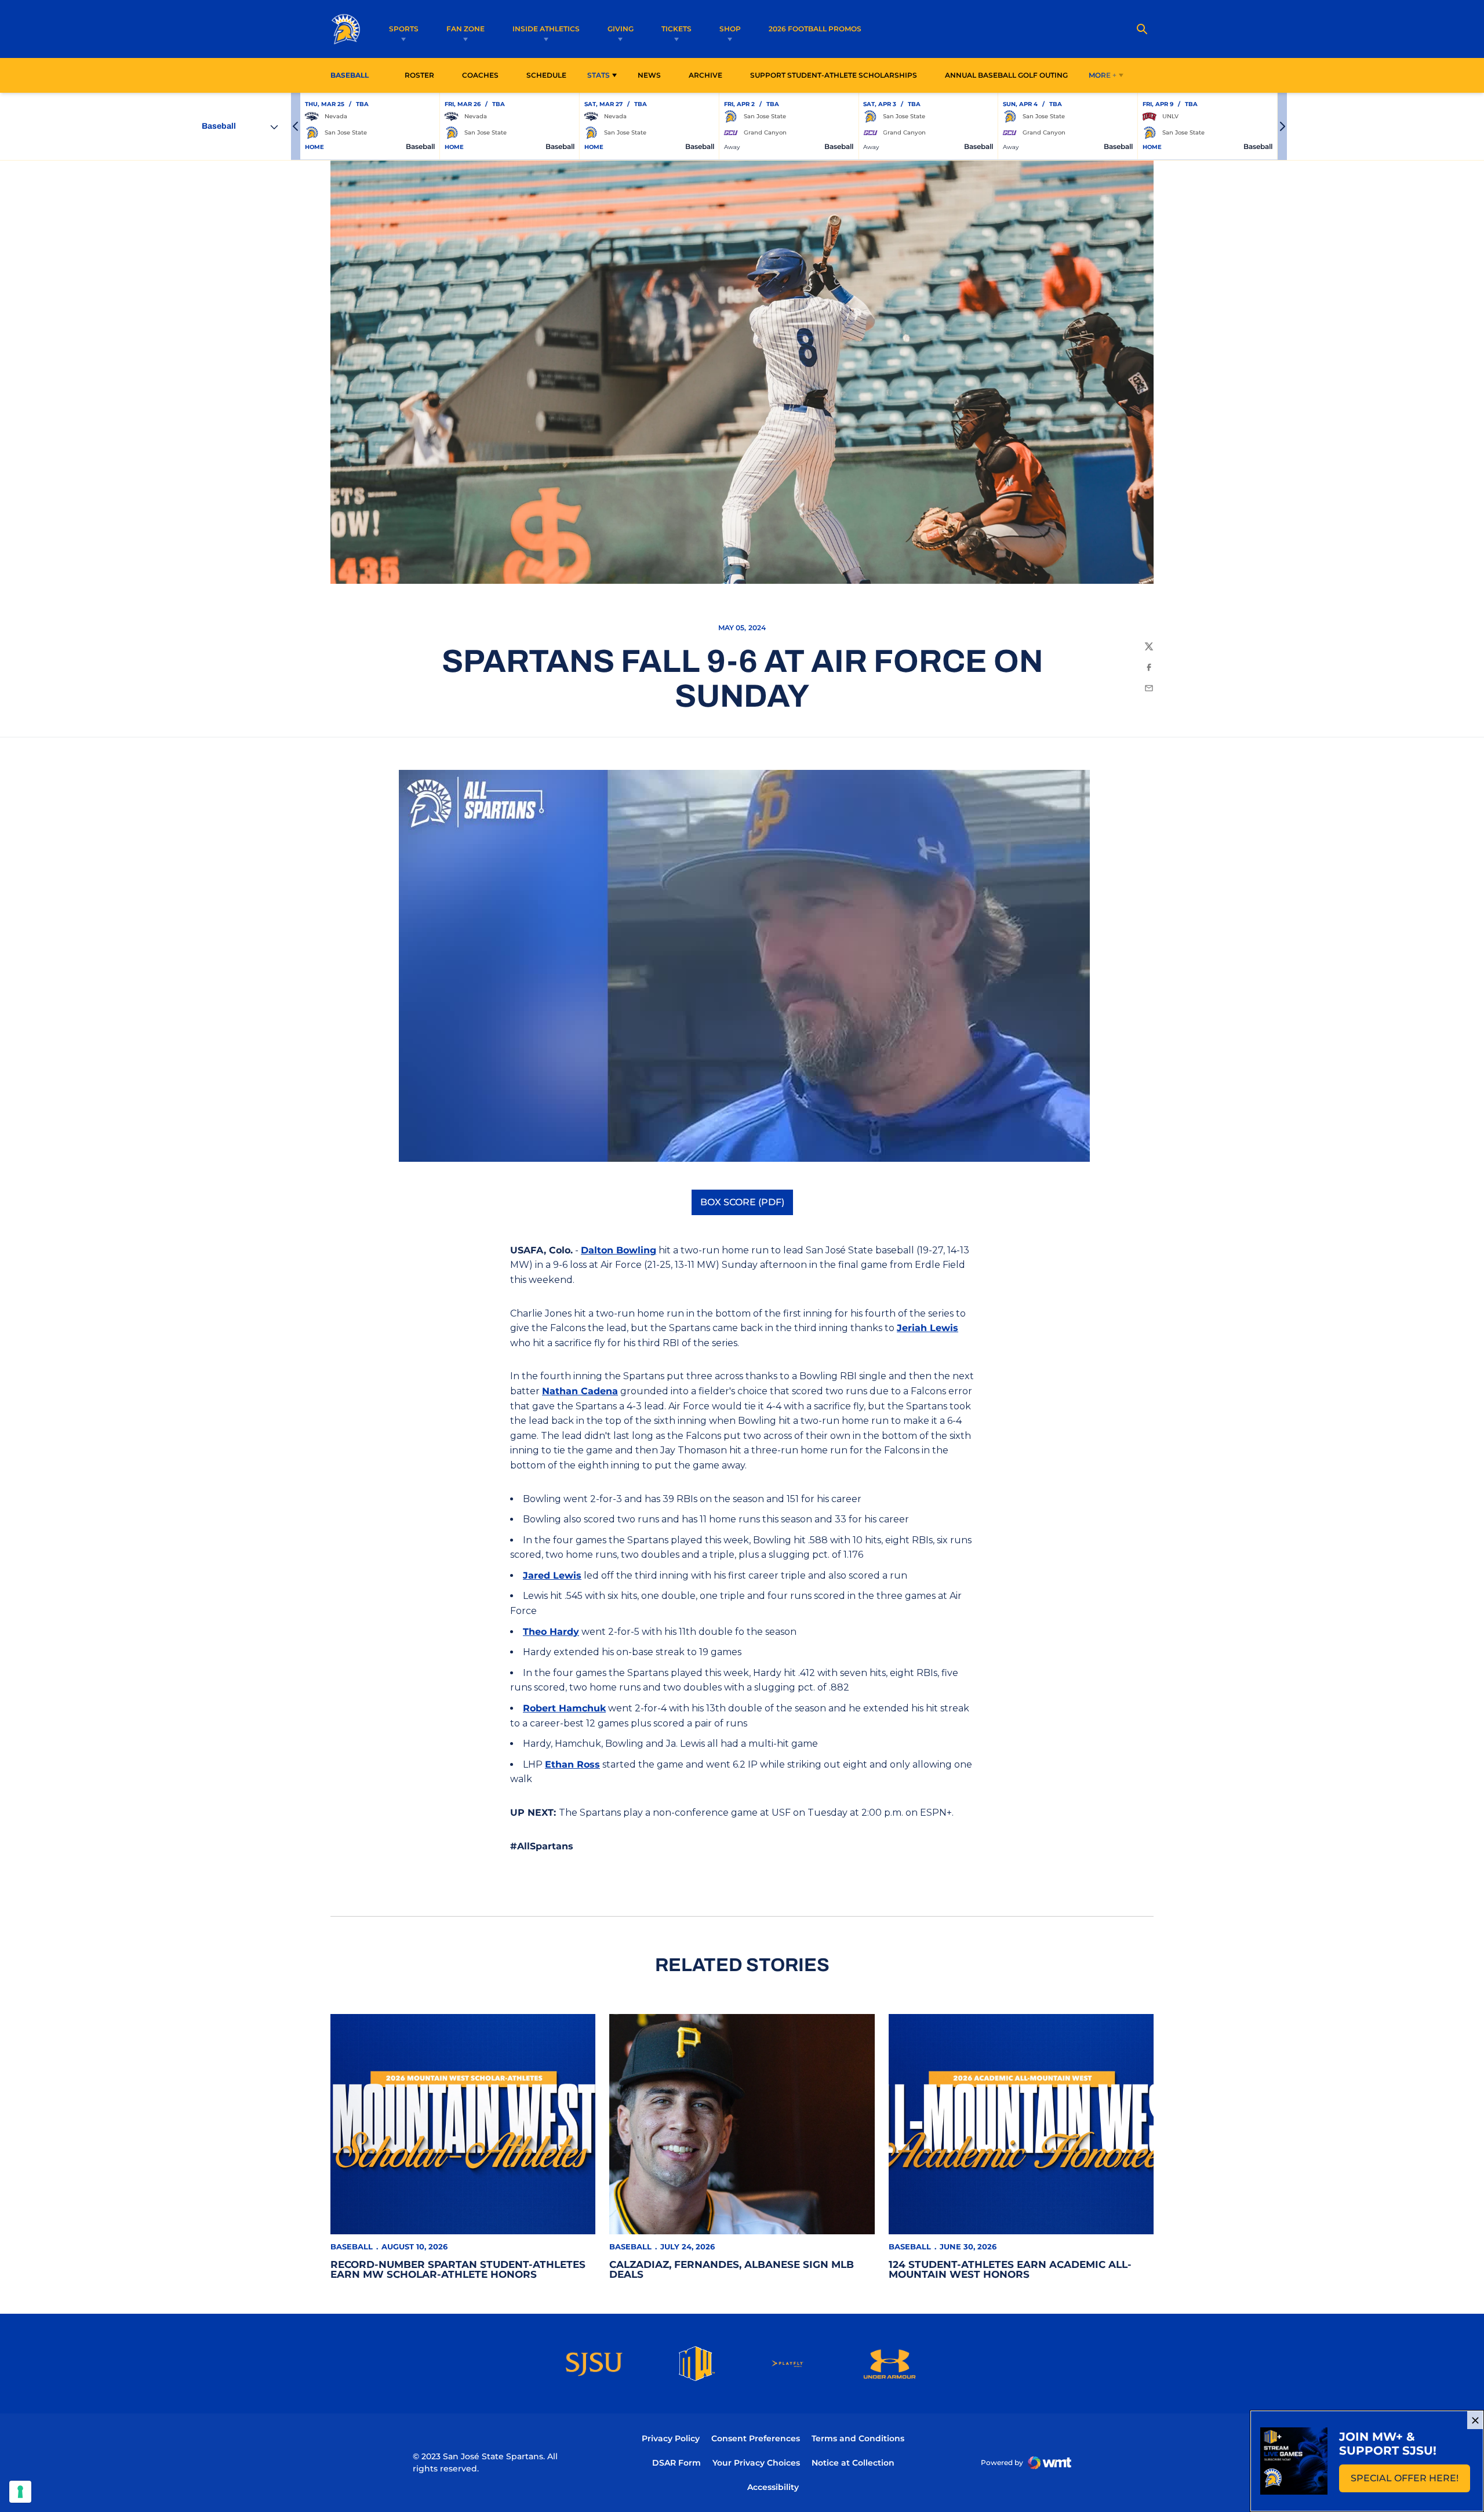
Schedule (546, 75)
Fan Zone (465, 29)
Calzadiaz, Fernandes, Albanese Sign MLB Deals (732, 2269)
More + (1103, 75)
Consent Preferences (756, 2438)
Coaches (480, 75)
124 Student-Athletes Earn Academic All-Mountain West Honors (1010, 2269)
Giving (621, 29)
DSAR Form (676, 2463)
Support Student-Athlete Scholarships (834, 75)
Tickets (676, 29)
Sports (404, 29)
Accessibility (773, 2487)
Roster (419, 75)
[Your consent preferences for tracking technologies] (20, 2492)
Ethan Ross (572, 1764)
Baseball (352, 2246)
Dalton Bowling (619, 1250)
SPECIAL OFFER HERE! (1410, 2482)
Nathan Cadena (580, 1391)
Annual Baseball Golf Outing (1006, 75)
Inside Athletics (546, 29)
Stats (599, 75)
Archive (705, 75)
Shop (730, 29)
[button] (296, 126)
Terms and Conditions (858, 2438)
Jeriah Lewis (927, 1328)
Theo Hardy (551, 1632)
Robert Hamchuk (564, 1708)
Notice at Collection (853, 2463)
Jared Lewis (552, 1575)
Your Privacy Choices (756, 2463)
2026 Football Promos (815, 28)
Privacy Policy (671, 2438)
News (649, 75)
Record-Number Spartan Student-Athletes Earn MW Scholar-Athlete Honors (458, 2269)
